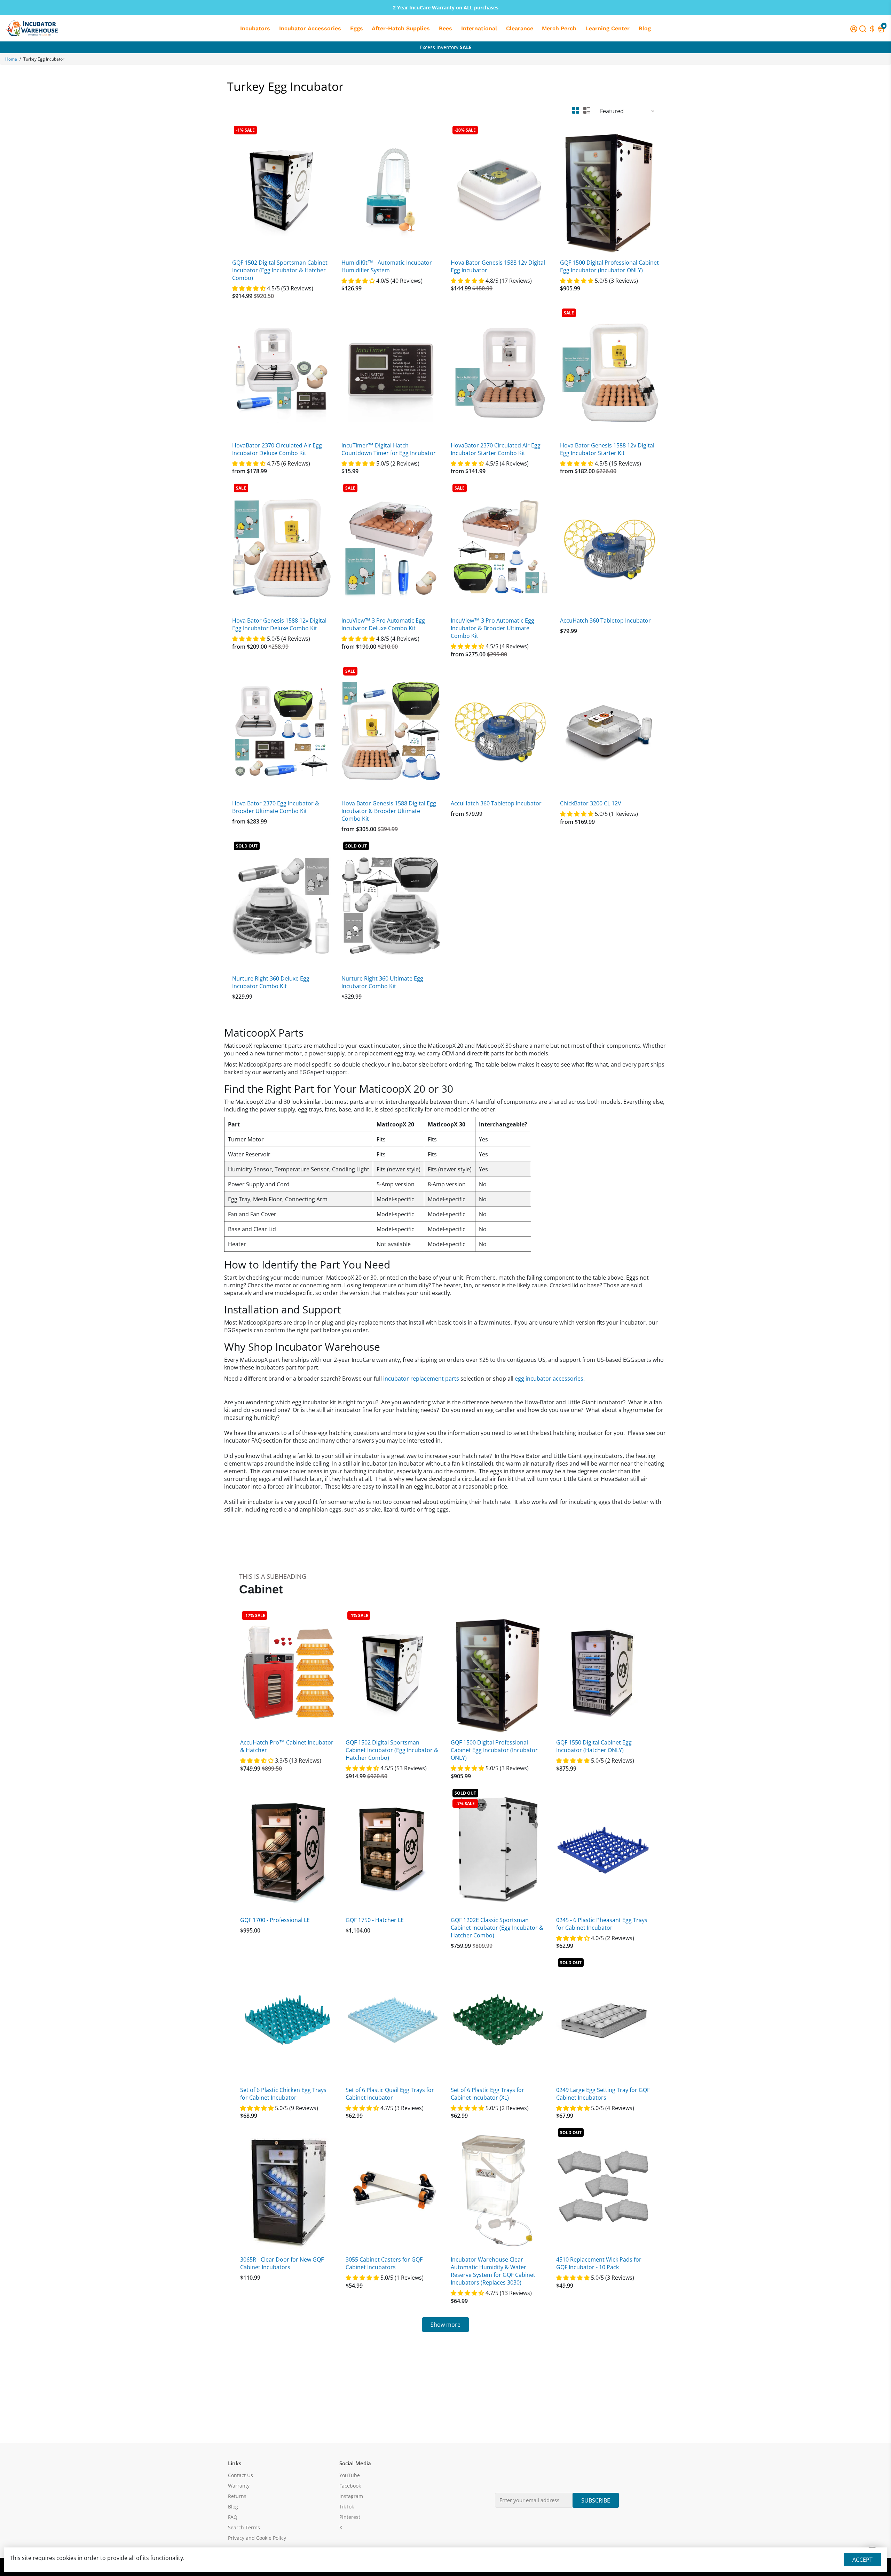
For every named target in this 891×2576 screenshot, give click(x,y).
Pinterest (350, 2517)
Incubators (255, 28)
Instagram (351, 2496)
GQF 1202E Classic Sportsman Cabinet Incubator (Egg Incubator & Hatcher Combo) (497, 1928)
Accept (862, 2560)
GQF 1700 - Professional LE (275, 1920)
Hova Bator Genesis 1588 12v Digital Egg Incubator (498, 266)
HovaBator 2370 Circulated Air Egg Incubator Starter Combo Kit (496, 449)
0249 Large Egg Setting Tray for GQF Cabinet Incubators (603, 2094)
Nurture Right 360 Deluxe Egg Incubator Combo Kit (271, 982)
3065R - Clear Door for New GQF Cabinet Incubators (282, 2263)
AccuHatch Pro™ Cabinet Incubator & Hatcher (287, 1746)
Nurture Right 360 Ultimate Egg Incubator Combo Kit (382, 982)
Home (11, 59)
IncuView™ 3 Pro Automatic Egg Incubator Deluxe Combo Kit (383, 624)
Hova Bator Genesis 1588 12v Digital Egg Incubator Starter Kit (607, 449)
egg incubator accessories (549, 1379)
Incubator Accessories (310, 28)
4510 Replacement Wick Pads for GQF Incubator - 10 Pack (599, 2263)
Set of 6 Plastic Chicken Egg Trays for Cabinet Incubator (283, 2094)
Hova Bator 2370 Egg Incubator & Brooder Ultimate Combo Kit (276, 807)
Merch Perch (559, 28)
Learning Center (608, 28)
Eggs (357, 28)
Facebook (350, 2486)
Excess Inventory (446, 47)
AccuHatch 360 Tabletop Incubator (605, 620)
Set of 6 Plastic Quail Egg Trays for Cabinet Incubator (390, 2094)
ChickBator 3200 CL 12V (591, 803)
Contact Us (241, 2475)
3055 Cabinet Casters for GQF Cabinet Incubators (384, 2263)
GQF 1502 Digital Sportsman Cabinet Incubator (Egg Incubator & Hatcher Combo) (280, 270)
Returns (237, 2496)
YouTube (350, 2475)
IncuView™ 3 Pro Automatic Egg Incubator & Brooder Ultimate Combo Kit (492, 628)
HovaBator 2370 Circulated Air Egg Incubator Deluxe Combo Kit (277, 449)
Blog (645, 28)
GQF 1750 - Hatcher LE (375, 1920)
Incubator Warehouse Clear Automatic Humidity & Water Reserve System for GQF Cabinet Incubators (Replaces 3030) (493, 2271)
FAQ (233, 2517)
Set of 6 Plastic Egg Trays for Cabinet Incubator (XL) (487, 2094)
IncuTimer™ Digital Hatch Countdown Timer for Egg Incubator (389, 449)
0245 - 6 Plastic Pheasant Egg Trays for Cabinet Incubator (602, 1924)
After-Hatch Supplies (401, 28)
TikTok (347, 2507)
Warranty (239, 2486)
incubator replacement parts (421, 1379)
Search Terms (244, 2528)
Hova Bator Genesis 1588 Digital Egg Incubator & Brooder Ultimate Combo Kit (389, 811)
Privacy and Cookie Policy (257, 2538)
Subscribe (596, 2500)
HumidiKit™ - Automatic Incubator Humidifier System (387, 266)
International (479, 28)
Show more (445, 2325)
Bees (445, 28)
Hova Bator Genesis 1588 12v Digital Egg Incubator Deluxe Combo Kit (279, 624)
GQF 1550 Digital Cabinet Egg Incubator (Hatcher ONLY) (594, 1746)
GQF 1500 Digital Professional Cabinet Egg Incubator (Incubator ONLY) (609, 266)
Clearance (520, 28)
